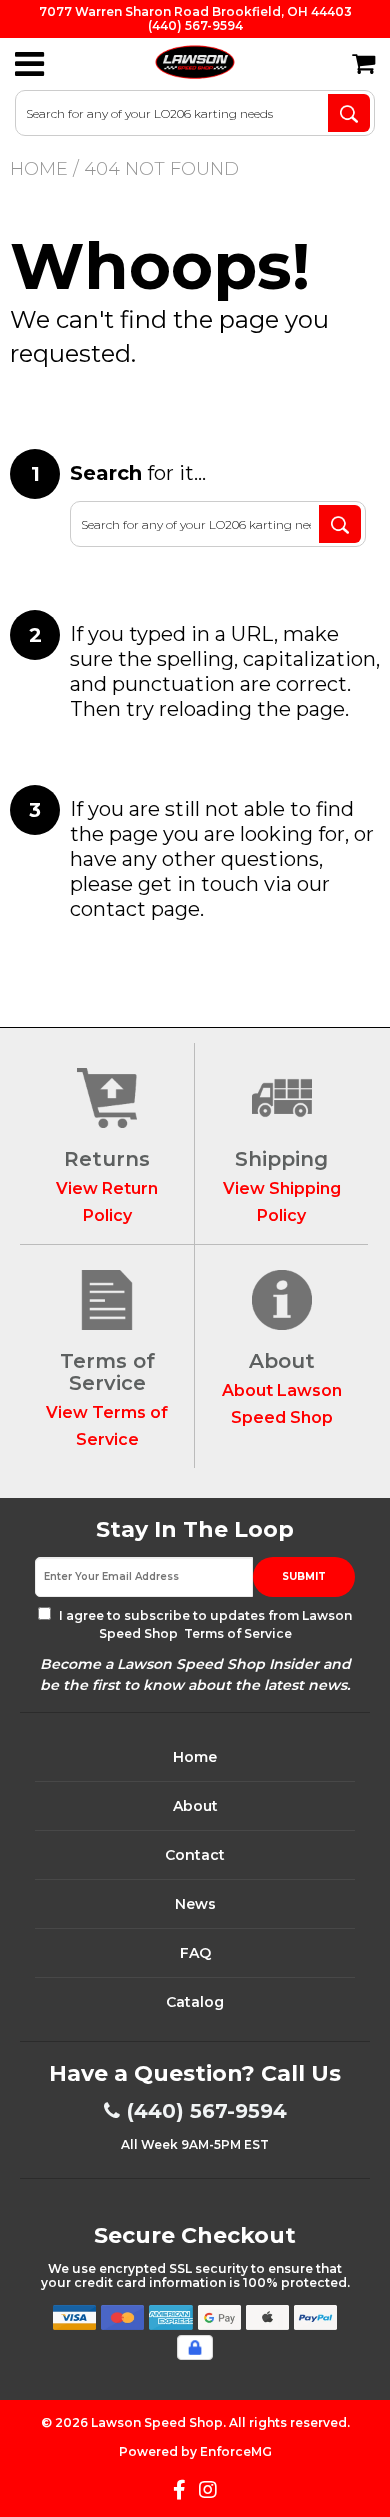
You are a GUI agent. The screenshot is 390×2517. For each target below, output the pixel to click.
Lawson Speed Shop (157, 2422)
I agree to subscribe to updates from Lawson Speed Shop (204, 1624)
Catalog (195, 2002)
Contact (195, 1855)
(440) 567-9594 (207, 2111)
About (195, 1806)
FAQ (195, 1953)
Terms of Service (236, 1633)
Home (39, 169)
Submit (304, 1576)
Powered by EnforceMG (195, 2451)
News (195, 1904)
